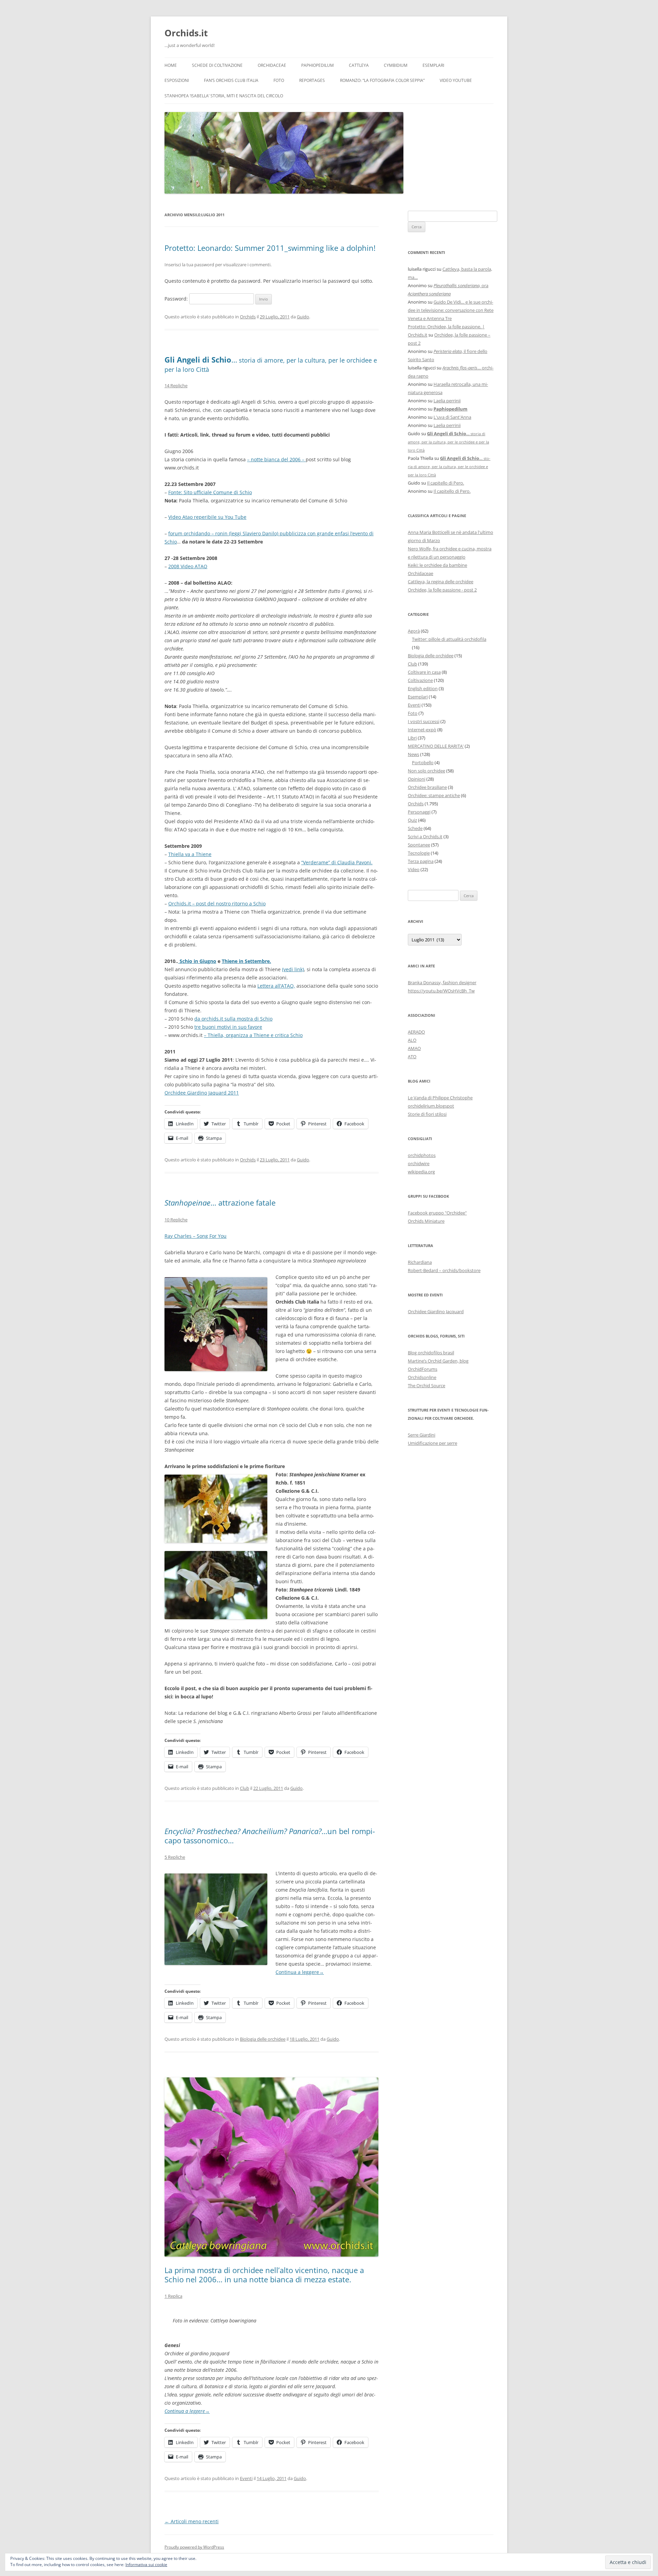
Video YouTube (456, 80)
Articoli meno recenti (192, 2521)
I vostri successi (424, 721)
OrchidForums (423, 1369)
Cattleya (359, 65)
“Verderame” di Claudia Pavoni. (337, 862)
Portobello (423, 762)
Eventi (246, 2478)
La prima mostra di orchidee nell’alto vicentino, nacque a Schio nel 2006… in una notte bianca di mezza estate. (264, 2274)
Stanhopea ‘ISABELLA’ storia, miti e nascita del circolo (224, 96)
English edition (423, 688)
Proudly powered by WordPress (194, 2547)
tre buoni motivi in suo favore (228, 1027)
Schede (415, 828)
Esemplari (433, 65)
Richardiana (420, 1262)
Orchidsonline (422, 1377)
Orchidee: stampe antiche (434, 795)
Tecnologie (419, 853)
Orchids (248, 317)
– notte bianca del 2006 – (276, 459)
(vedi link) (293, 969)
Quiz (412, 820)
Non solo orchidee (427, 771)
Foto (279, 80)
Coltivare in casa (424, 672)
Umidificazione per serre (432, 1443)
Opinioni (417, 779)
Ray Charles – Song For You (196, 1236)
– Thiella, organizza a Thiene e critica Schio (253, 1035)
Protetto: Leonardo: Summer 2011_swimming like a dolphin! (270, 248)
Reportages (312, 80)
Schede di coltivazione (217, 65)
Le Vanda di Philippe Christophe (440, 1098)
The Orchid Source (427, 1385)
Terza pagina (421, 861)
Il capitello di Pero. (446, 483)
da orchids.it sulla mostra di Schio (233, 1019)
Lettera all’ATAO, (276, 986)
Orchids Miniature (426, 1221)
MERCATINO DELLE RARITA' (436, 746)
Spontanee (419, 845)
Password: (177, 299)
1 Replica (173, 2296)
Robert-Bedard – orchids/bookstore (444, 1270)
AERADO (416, 1032)
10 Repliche (176, 1220)
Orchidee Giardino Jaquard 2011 (202, 1093)
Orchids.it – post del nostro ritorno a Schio (217, 904)
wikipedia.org (421, 1172)
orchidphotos (422, 1155)
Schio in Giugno (197, 961)
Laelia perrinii (447, 401)
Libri (412, 738)
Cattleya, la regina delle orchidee (441, 582)
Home (171, 65)
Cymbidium (396, 65)
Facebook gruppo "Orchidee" (437, 1213)
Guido (303, 317)
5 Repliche (175, 1857)
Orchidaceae (272, 65)
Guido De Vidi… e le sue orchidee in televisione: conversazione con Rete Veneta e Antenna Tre (451, 310)
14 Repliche (176, 386)
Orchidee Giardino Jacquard (436, 1311)
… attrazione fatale (220, 1202)
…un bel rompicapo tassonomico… (270, 1835)
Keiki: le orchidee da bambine (437, 565)
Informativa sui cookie (146, 2565)
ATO (412, 1057)
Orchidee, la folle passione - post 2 (442, 590)
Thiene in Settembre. (246, 961)
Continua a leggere (300, 1972)
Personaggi (419, 812)
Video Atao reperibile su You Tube (207, 517)
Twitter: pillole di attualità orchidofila (449, 639)
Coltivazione (420, 680)
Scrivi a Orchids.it (425, 837)
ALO (412, 1040)
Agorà (414, 631)
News (413, 754)
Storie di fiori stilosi (427, 1114)
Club (245, 1788)
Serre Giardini (422, 1435)
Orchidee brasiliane (427, 787)
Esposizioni (177, 80)
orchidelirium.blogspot (431, 1106)
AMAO (414, 1048)
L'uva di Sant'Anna (452, 417)
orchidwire (419, 1163)
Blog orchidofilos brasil (431, 1353)
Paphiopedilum (318, 65)
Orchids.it (186, 33)
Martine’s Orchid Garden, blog (438, 1361)
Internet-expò (422, 730)
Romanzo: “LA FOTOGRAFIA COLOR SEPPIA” (382, 80)
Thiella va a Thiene (190, 854)
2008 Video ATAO (188, 566)
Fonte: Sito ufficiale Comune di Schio (210, 492)
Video (414, 869)
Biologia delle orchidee (263, 2039)
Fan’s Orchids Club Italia (231, 80)
